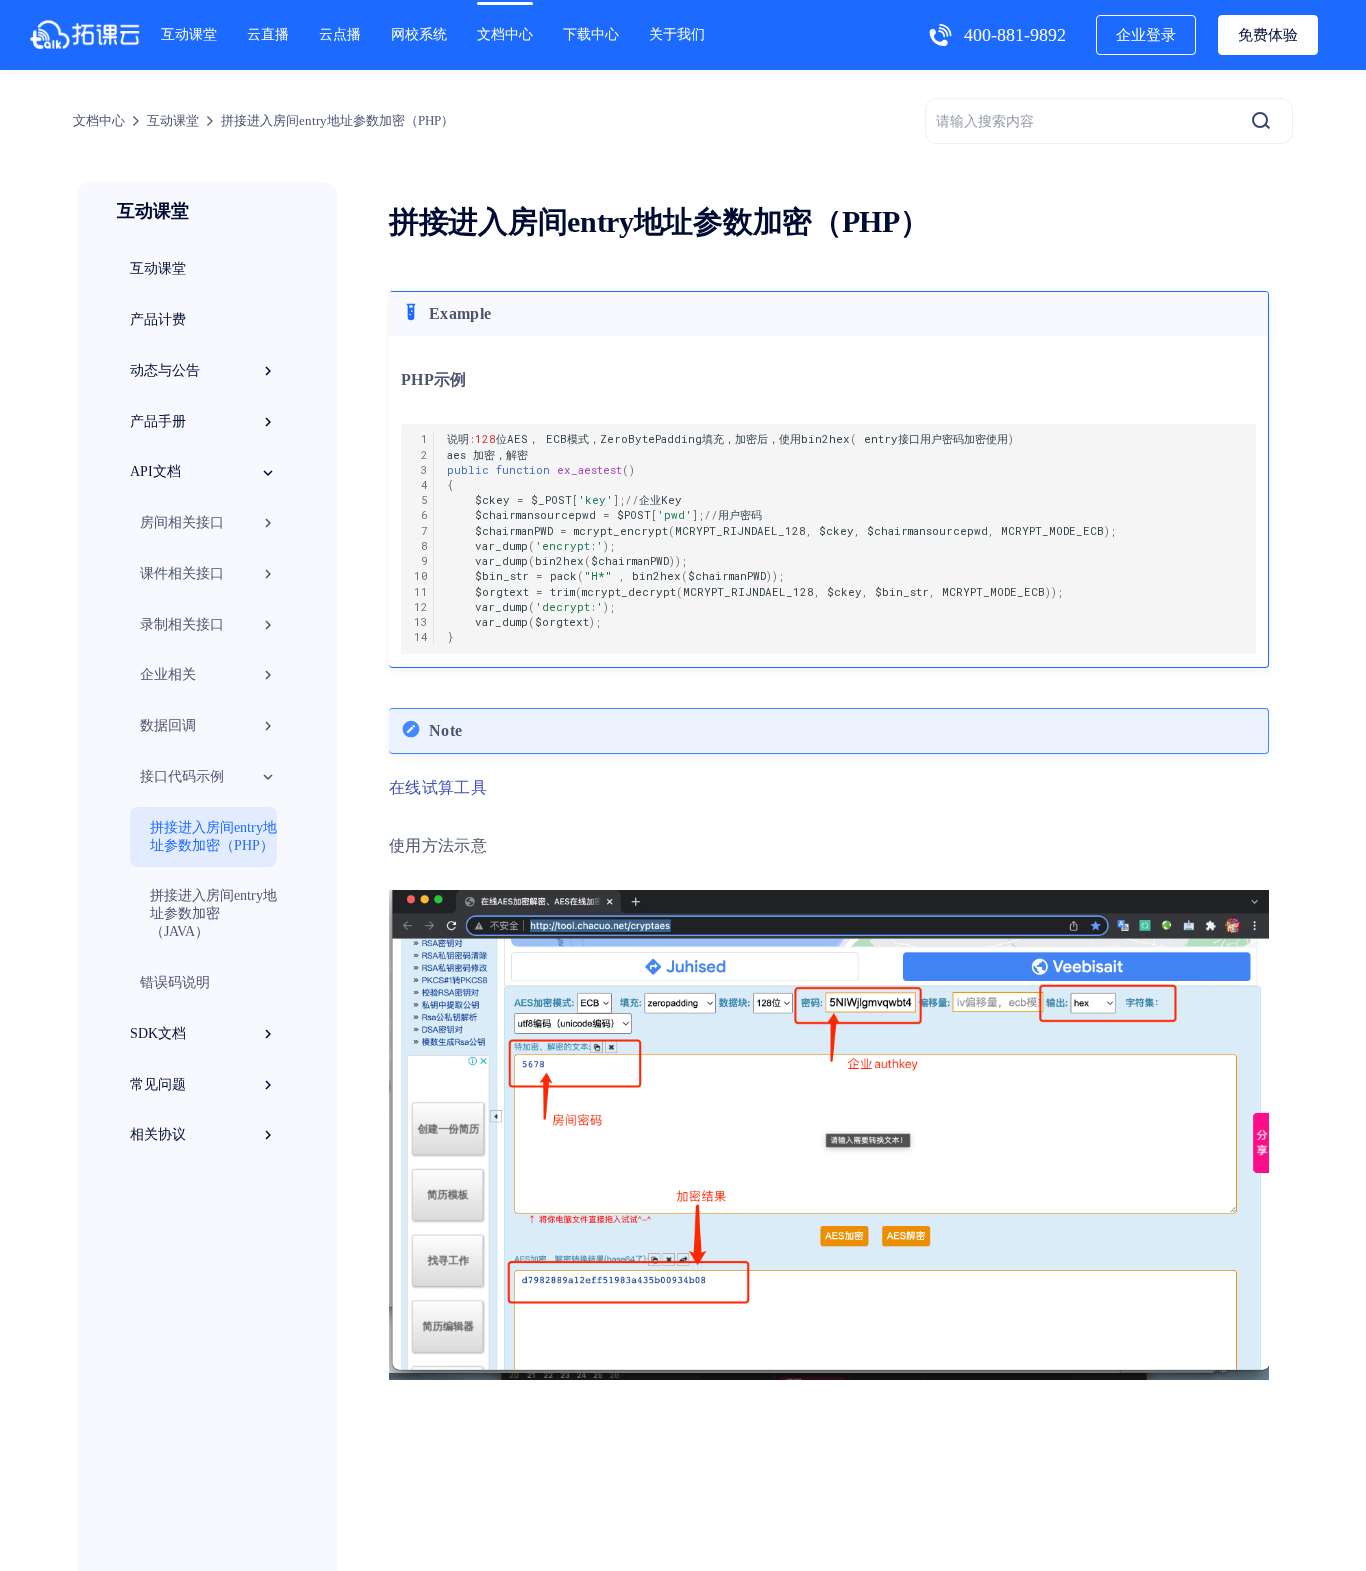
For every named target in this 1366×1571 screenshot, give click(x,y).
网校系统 (419, 34)
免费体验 (1268, 35)
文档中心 (505, 34)
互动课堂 (189, 34)
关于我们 (677, 34)
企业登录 (1146, 35)
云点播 (340, 34)
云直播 (268, 34)
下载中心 (591, 34)
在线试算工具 (438, 787)
